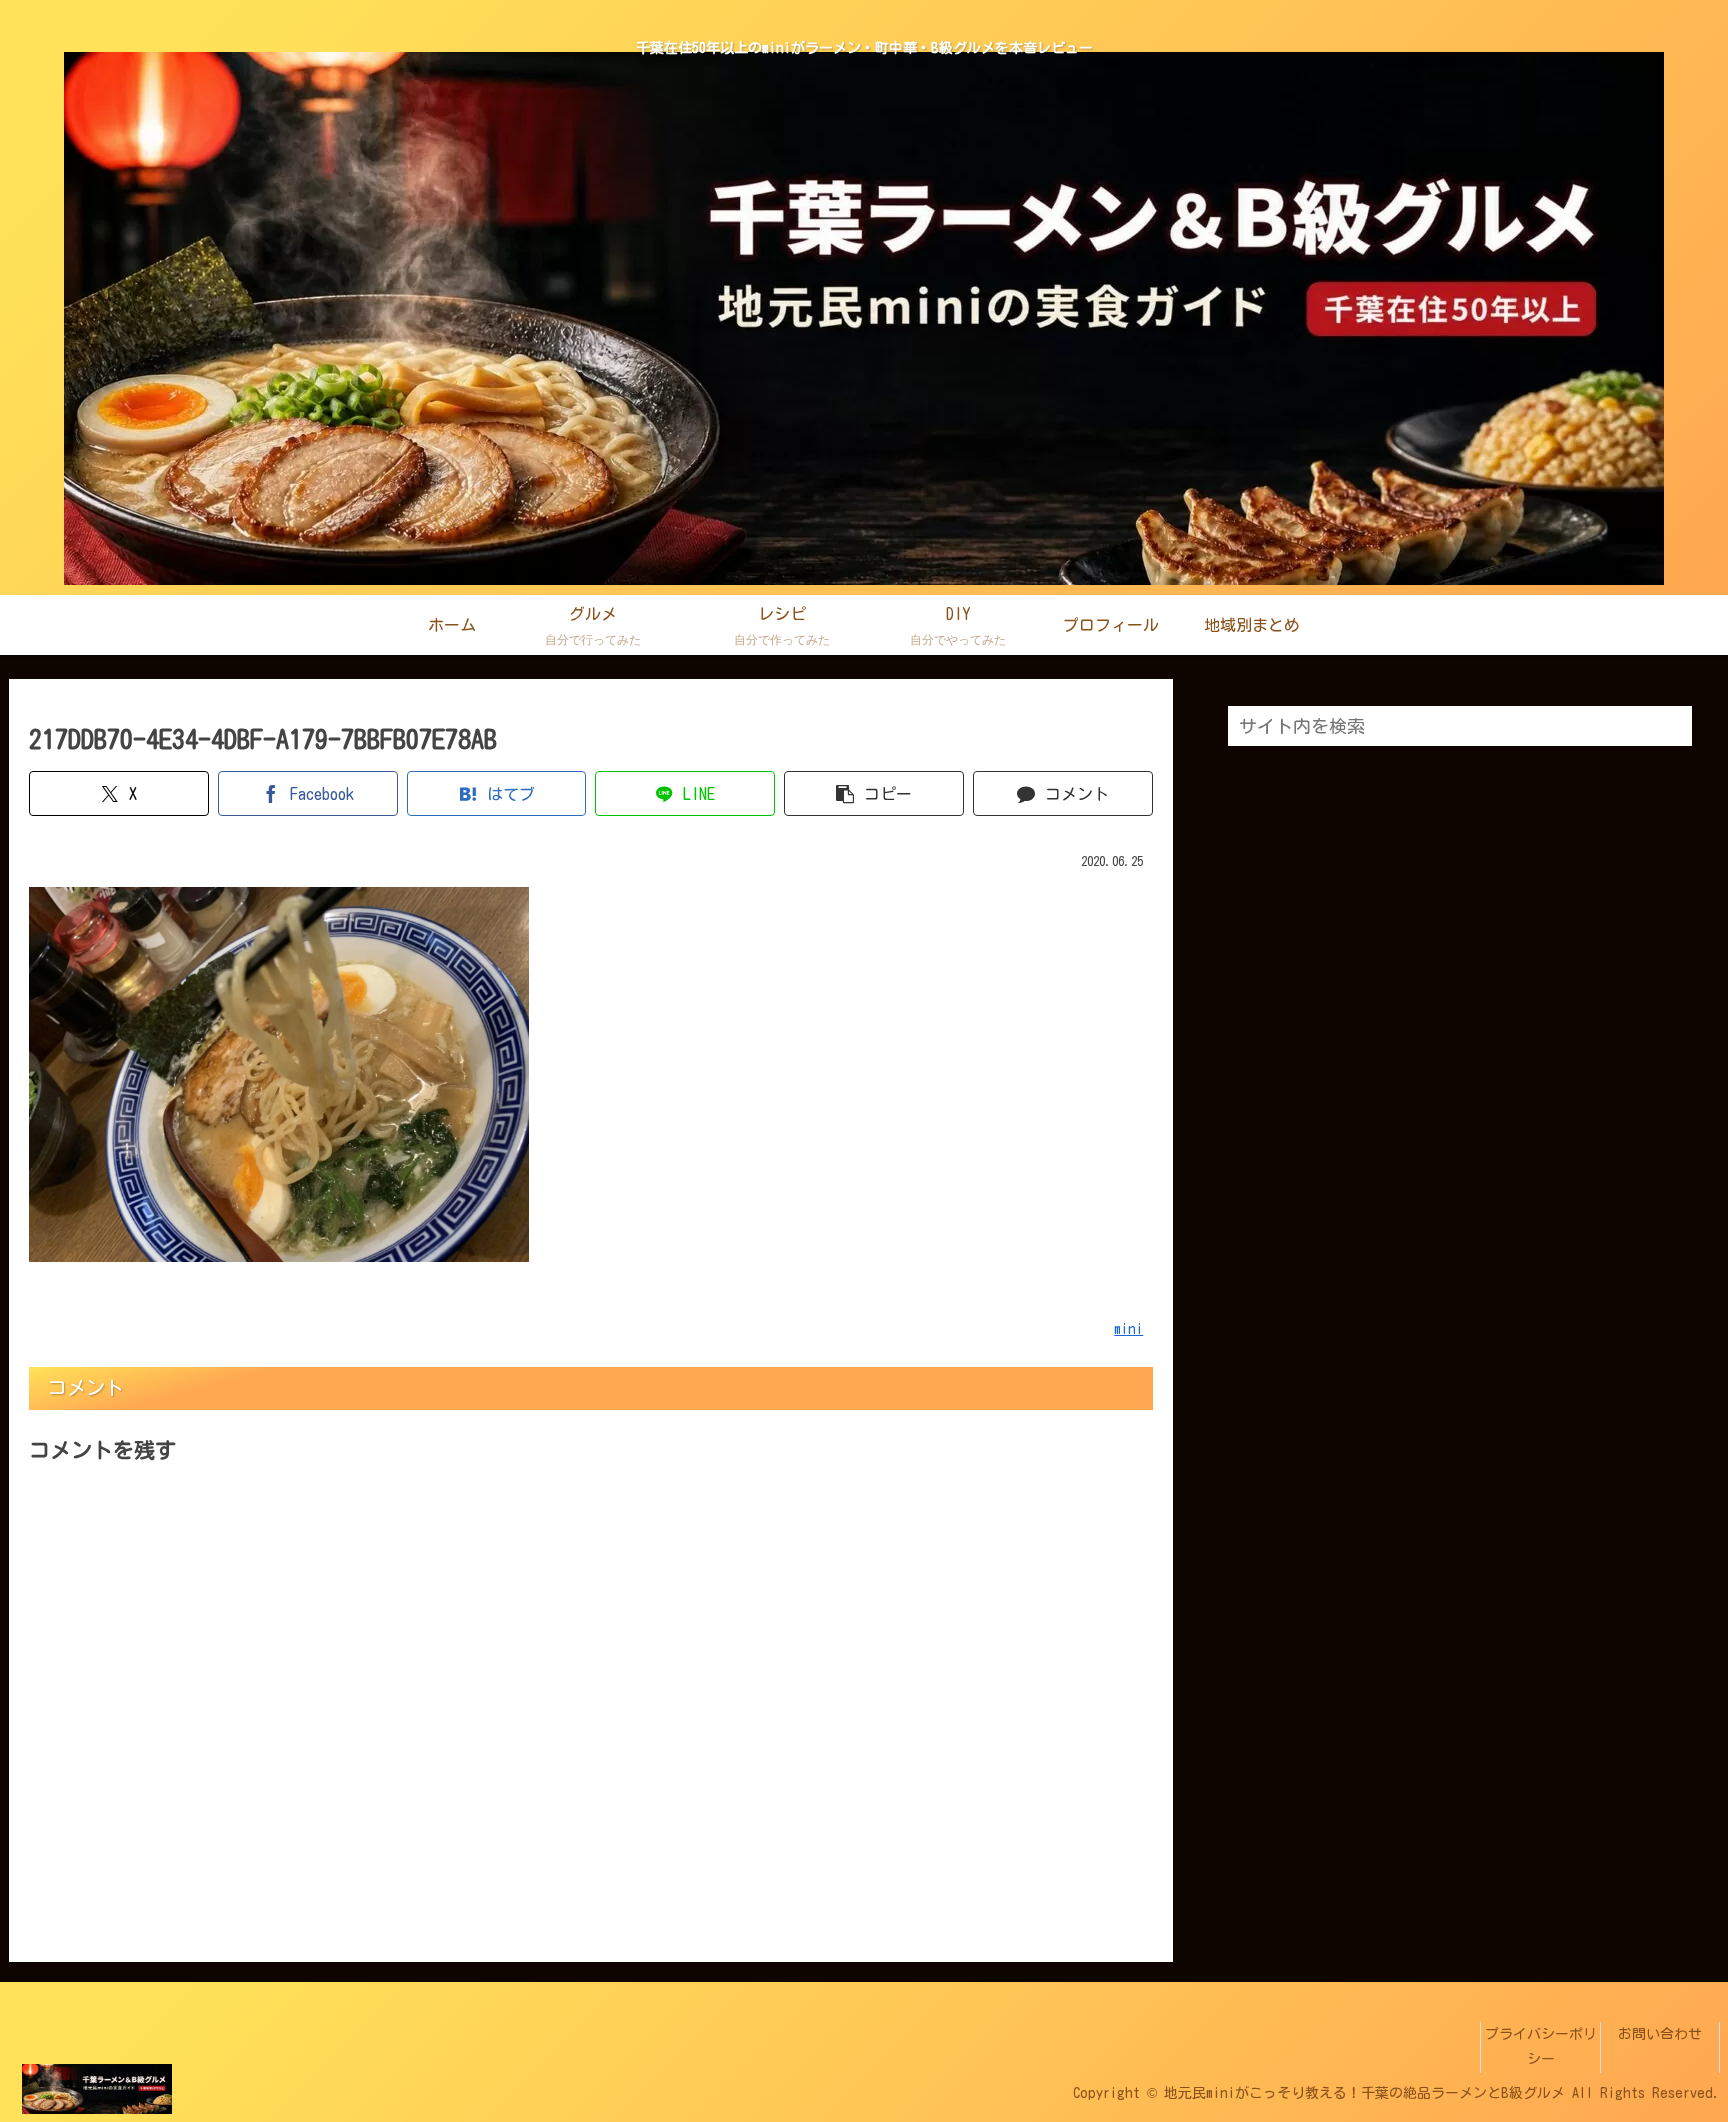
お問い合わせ (1660, 2034)
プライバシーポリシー (1541, 2046)
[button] (874, 793)
